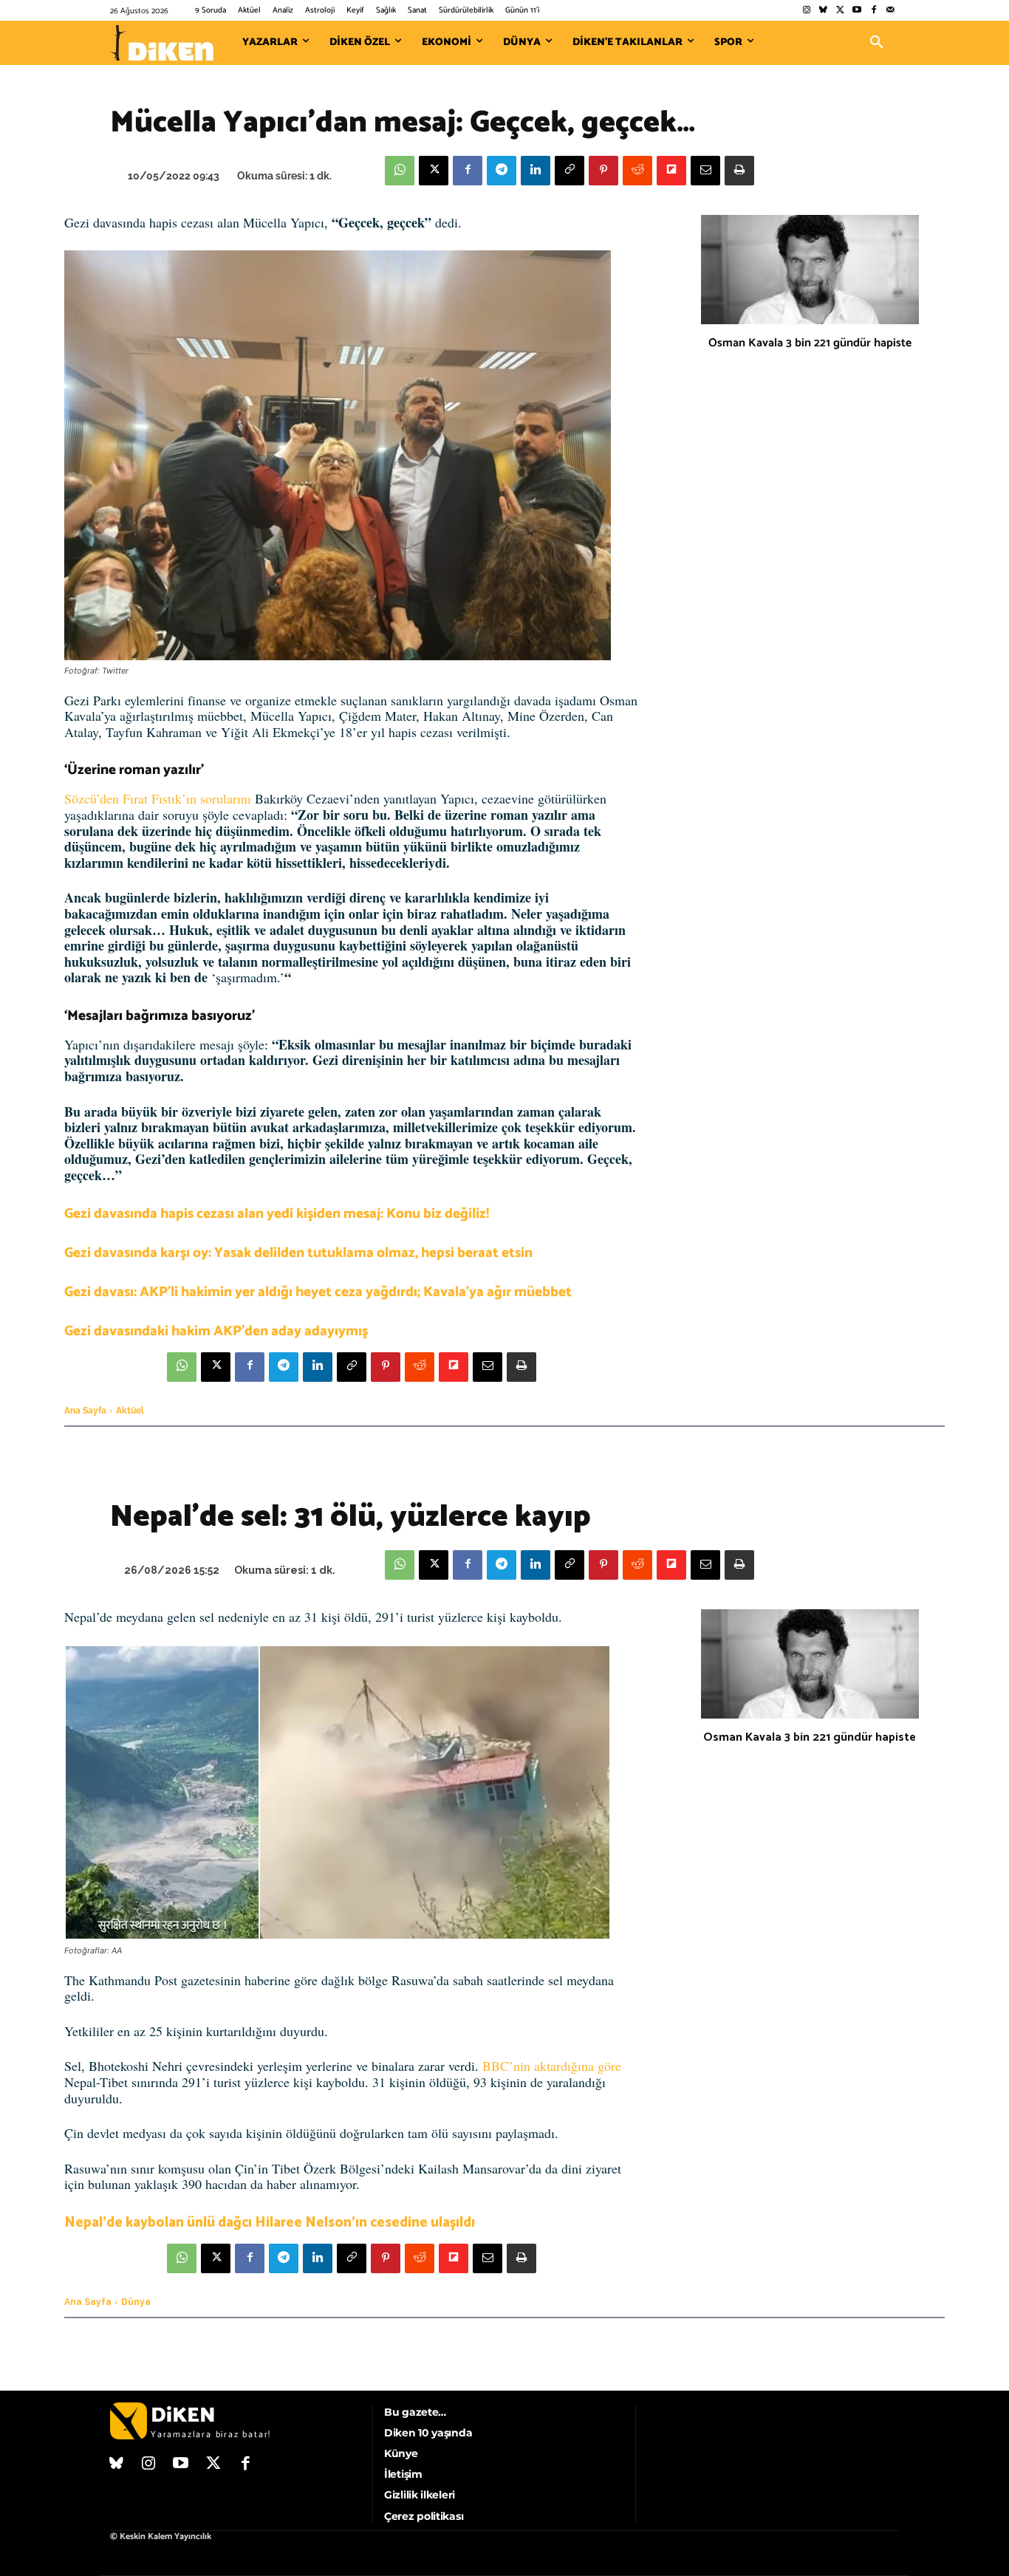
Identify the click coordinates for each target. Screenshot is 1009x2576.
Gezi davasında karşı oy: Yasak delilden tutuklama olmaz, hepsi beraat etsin (298, 1253)
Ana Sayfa (85, 1411)
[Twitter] (840, 11)
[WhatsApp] (400, 171)
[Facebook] (873, 11)
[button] (877, 43)
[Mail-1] (890, 11)
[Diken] (162, 43)
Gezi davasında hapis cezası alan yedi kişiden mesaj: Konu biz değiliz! (277, 1214)
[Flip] (671, 171)
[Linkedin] (536, 171)
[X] (434, 171)
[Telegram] (502, 171)
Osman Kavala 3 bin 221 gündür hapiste (810, 343)
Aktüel (130, 1411)
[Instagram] (806, 11)
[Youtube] (857, 11)
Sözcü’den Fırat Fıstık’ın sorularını (158, 798)
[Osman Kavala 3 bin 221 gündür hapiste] (810, 270)
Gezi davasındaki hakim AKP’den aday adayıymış (216, 1331)
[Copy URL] (570, 171)
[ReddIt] (637, 171)
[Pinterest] (603, 171)
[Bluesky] (823, 11)
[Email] (705, 171)
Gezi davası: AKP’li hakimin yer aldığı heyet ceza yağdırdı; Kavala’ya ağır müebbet (318, 1292)
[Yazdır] (739, 171)
